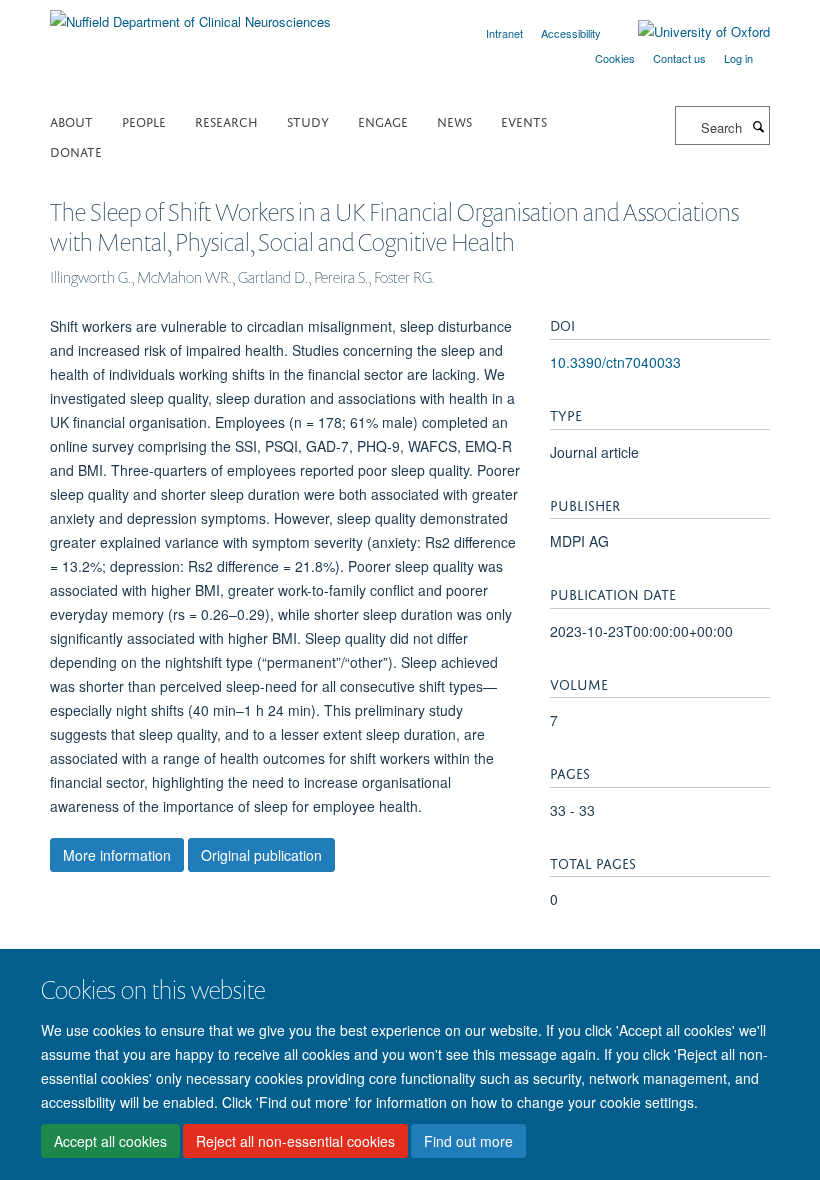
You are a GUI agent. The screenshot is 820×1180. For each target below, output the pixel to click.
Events (524, 120)
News (454, 120)
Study (308, 120)
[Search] (758, 126)
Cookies (615, 58)
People (144, 120)
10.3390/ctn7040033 (615, 362)
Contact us (679, 58)
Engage (383, 120)
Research (226, 120)
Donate (76, 150)
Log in (738, 58)
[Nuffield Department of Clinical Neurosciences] (190, 14)
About (71, 120)
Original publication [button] (261, 855)
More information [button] (117, 855)
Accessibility (571, 33)
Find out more (468, 1141)
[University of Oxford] (689, 32)
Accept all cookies (110, 1141)
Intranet (504, 33)
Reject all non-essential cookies (295, 1141)
